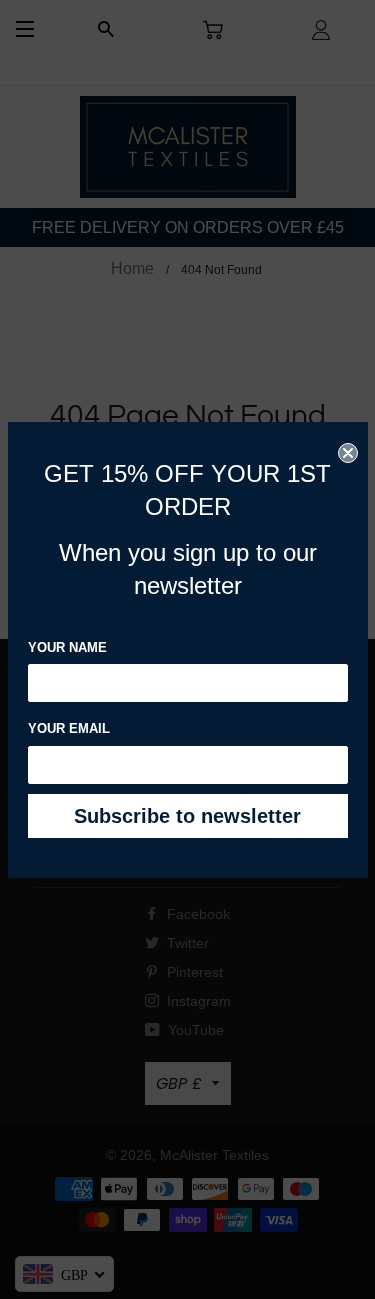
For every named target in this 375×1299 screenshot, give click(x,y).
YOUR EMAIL (69, 728)
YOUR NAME (67, 647)
